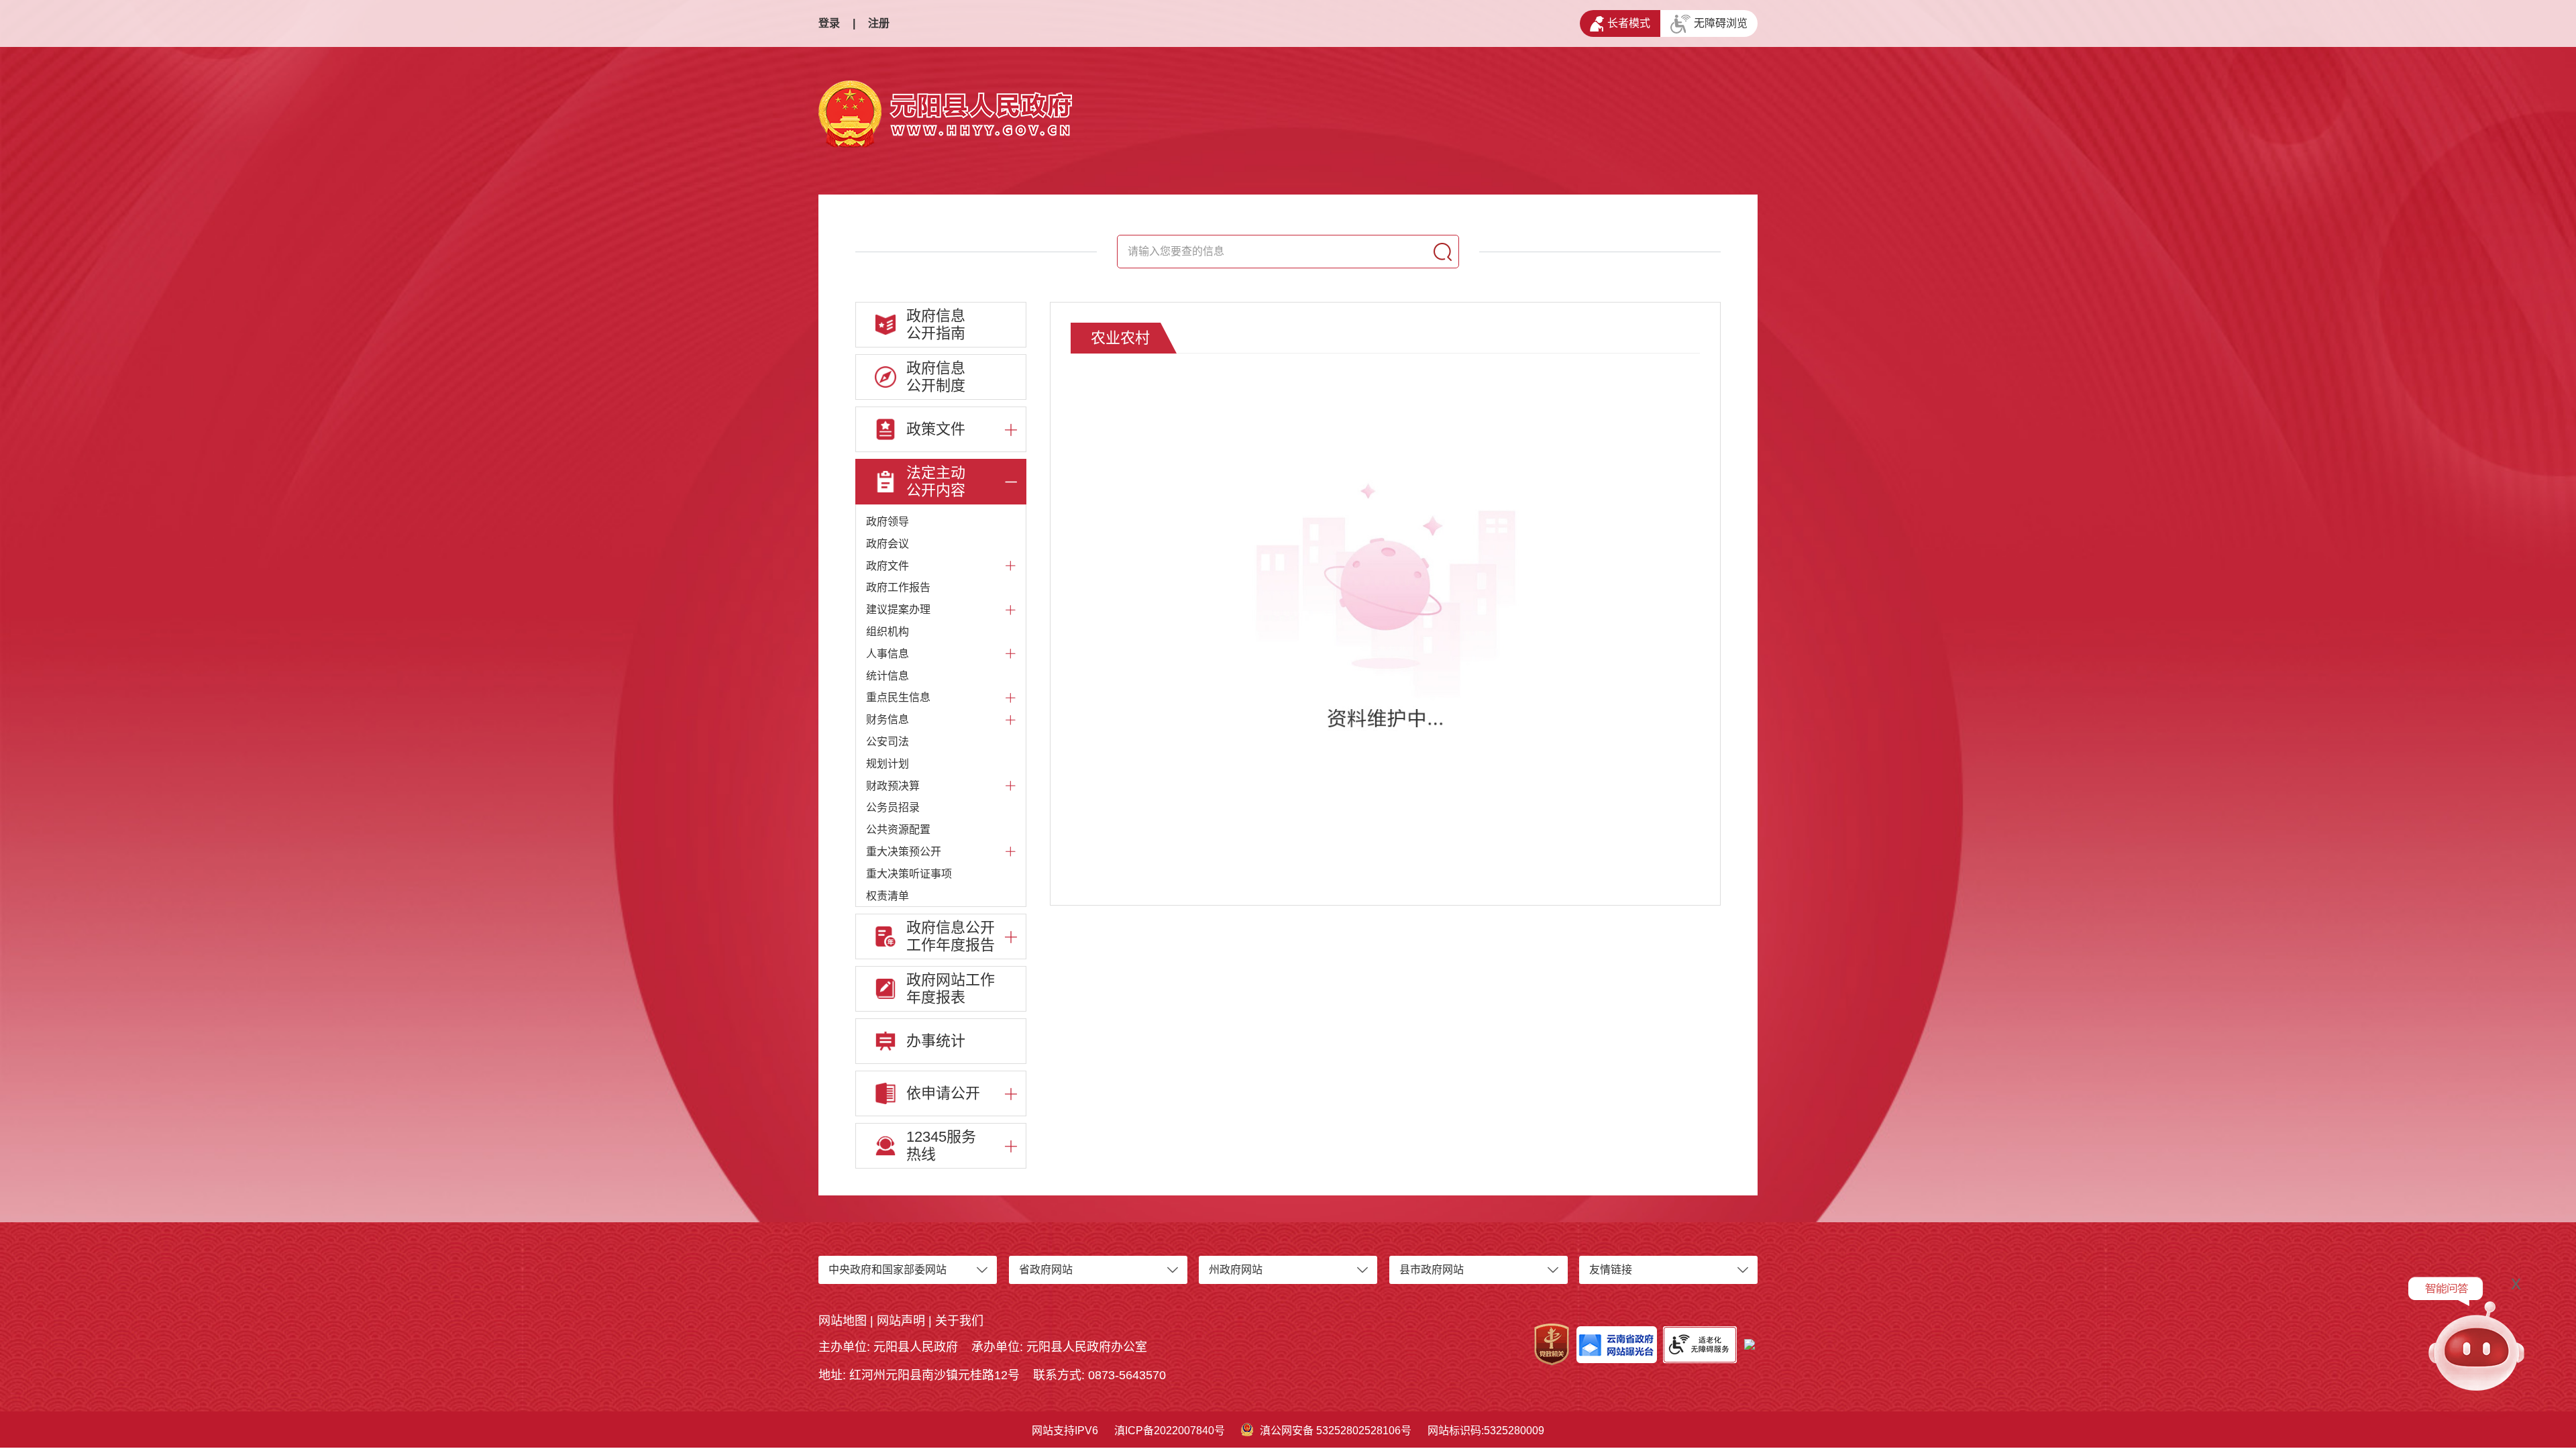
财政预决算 (893, 786)
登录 (829, 23)
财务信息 (888, 719)
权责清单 (888, 896)
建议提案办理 (898, 609)
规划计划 (888, 764)
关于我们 (959, 1321)
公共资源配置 (898, 829)
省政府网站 (1046, 1270)
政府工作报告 (898, 587)
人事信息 (888, 654)
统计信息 (888, 676)
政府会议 (888, 544)
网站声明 (901, 1321)
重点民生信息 (898, 697)
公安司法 (888, 742)
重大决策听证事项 (909, 874)
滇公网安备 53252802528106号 (1336, 1431)
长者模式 (1629, 23)
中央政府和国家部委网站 (888, 1270)
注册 (879, 23)
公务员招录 (893, 807)
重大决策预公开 (904, 852)
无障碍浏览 (1721, 23)
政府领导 (888, 522)
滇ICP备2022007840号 (1170, 1431)
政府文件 (888, 566)
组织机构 (888, 632)
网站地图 (843, 1321)
